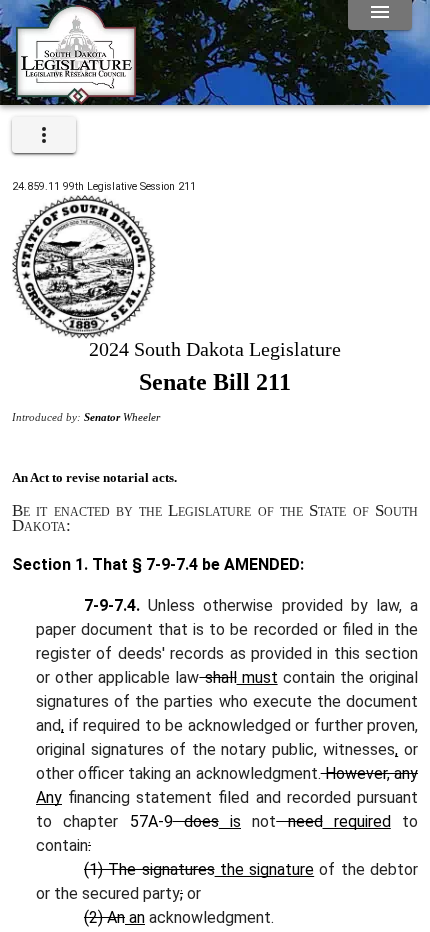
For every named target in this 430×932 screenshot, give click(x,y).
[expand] (44, 135)
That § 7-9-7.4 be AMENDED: (196, 564)
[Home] (76, 97)
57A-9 (151, 821)
